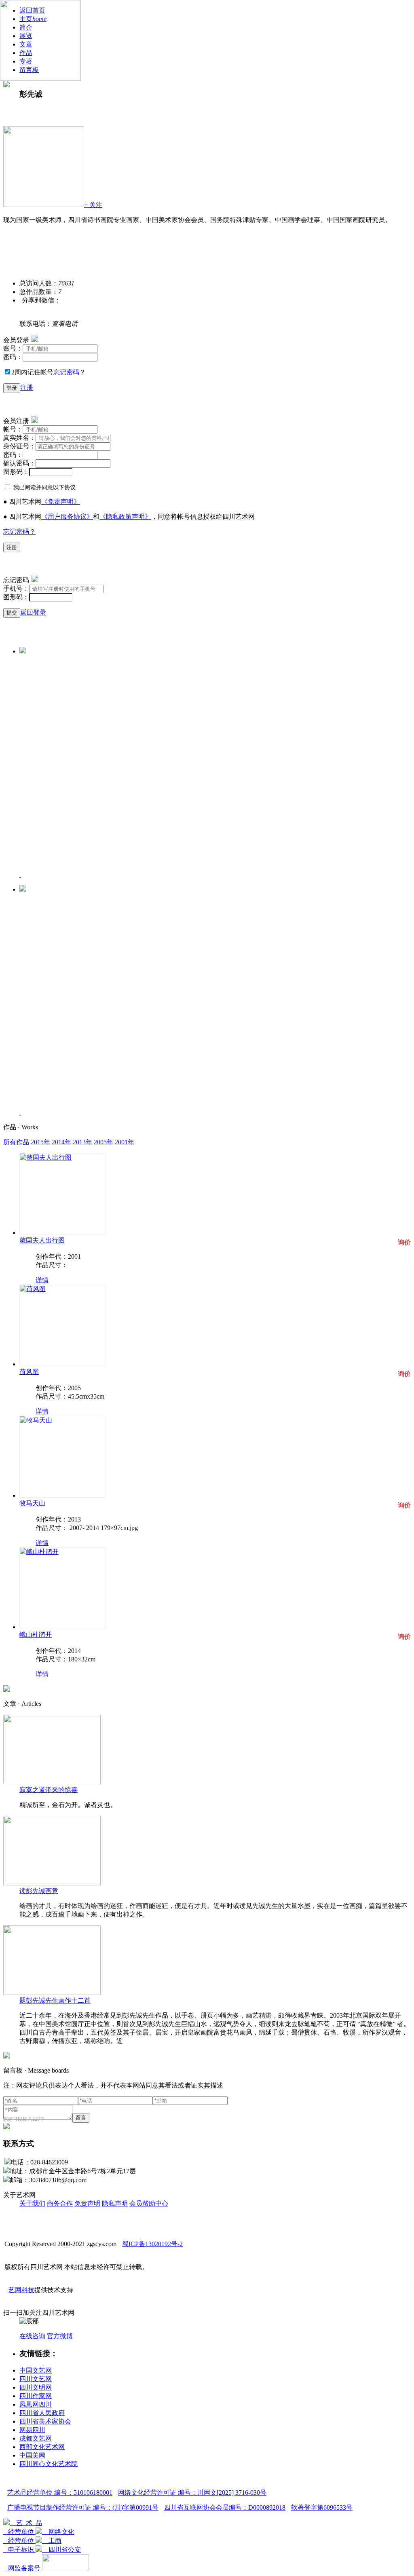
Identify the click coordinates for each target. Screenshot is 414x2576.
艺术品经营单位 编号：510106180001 (60, 2493)
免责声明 (87, 2203)
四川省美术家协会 (45, 2421)
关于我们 (32, 2203)
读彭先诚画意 (39, 1891)
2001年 (125, 1142)
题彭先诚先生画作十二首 (55, 2000)
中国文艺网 (36, 2370)
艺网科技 (21, 2290)
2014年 (61, 1142)
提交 (12, 613)
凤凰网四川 (36, 2404)
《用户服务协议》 (67, 517)
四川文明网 (36, 2387)
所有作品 (16, 1142)
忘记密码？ (70, 372)
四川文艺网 (36, 2379)
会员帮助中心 (149, 2203)
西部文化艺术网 (42, 2447)
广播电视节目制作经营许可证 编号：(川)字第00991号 (83, 2507)
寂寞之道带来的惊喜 (49, 1790)
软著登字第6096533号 (322, 2507)
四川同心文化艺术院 (49, 2464)
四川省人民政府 (42, 2413)
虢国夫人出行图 (42, 1240)
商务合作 (60, 2203)
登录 (12, 388)
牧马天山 (32, 1503)
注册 (27, 388)
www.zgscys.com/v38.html (54, 109)
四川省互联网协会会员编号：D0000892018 (225, 2507)
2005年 (103, 1142)
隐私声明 (115, 2203)
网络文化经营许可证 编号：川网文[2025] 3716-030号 (192, 2493)
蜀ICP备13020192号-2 (152, 2244)
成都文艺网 (36, 2438)
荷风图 (29, 1372)
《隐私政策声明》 (125, 517)
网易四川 (32, 2430)
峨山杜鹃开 (36, 1635)
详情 (42, 1280)
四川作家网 (36, 2396)
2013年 (82, 1142)
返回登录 (33, 612)
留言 (81, 2118)
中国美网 (32, 2455)
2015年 (40, 1142)
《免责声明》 (61, 502)
